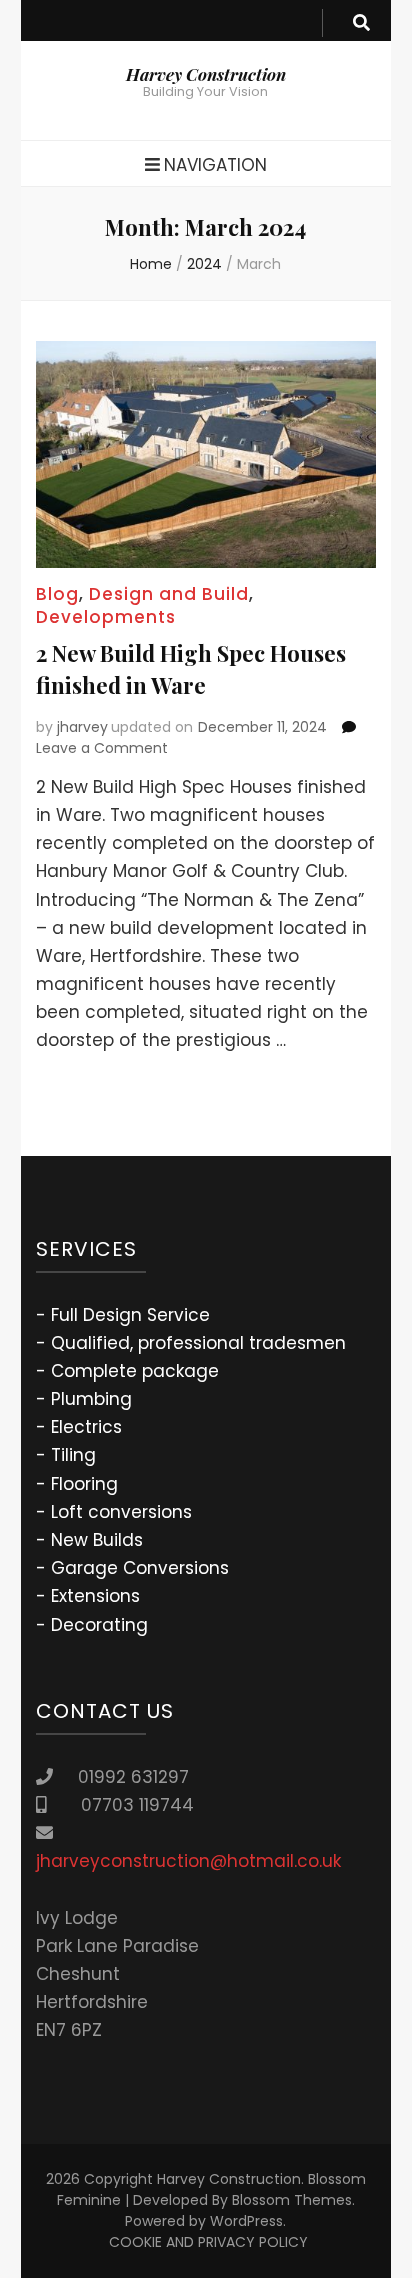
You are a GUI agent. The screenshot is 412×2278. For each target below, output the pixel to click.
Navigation (215, 165)
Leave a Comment (102, 748)
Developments (106, 617)
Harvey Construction (206, 74)
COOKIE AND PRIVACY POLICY (208, 2242)
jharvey (82, 727)
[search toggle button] (361, 23)
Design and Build (169, 594)
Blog (57, 594)
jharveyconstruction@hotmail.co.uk (188, 1861)
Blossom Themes (292, 2200)
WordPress (246, 2221)
